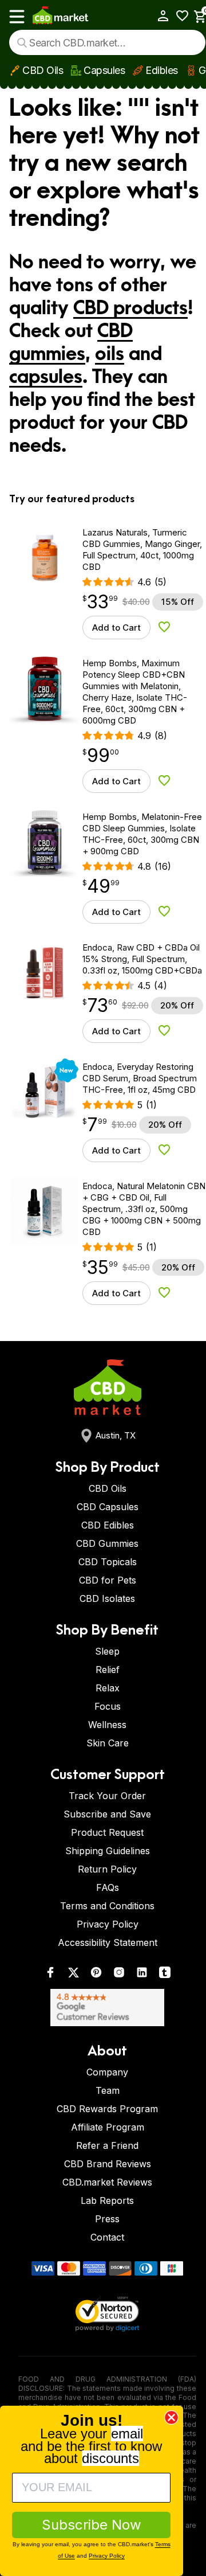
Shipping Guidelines (108, 1851)
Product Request (107, 1832)
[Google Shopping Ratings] (107, 2008)
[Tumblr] (165, 1975)
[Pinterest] (96, 1975)
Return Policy (107, 1869)
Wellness (107, 1725)
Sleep (107, 1651)
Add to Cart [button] (116, 628)
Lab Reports (107, 2200)
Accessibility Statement (108, 1942)
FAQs (108, 1887)
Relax (108, 1688)
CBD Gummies (107, 1543)
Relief (108, 1670)
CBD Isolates (107, 1598)
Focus (108, 1706)
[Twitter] (73, 1975)
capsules (46, 377)
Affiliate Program (108, 2127)
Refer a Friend (107, 2145)
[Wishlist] (178, 16)
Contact (107, 2237)
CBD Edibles (108, 1525)
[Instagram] (119, 1975)
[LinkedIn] (142, 1975)
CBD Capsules (108, 1507)
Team (108, 2090)
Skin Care (108, 1743)
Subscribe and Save (107, 1814)
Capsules (104, 70)
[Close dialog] (171, 2417)
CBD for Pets (108, 1580)
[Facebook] (50, 1975)
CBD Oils (43, 70)
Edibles (162, 70)
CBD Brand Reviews (108, 2164)
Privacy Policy (108, 1924)
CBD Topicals (108, 1562)
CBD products (130, 308)
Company (107, 2072)
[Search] (22, 43)
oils (110, 354)
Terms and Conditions (107, 1906)
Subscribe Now (92, 2525)
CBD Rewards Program (107, 2109)
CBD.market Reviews (107, 2182)
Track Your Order (107, 1796)
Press (107, 2219)
